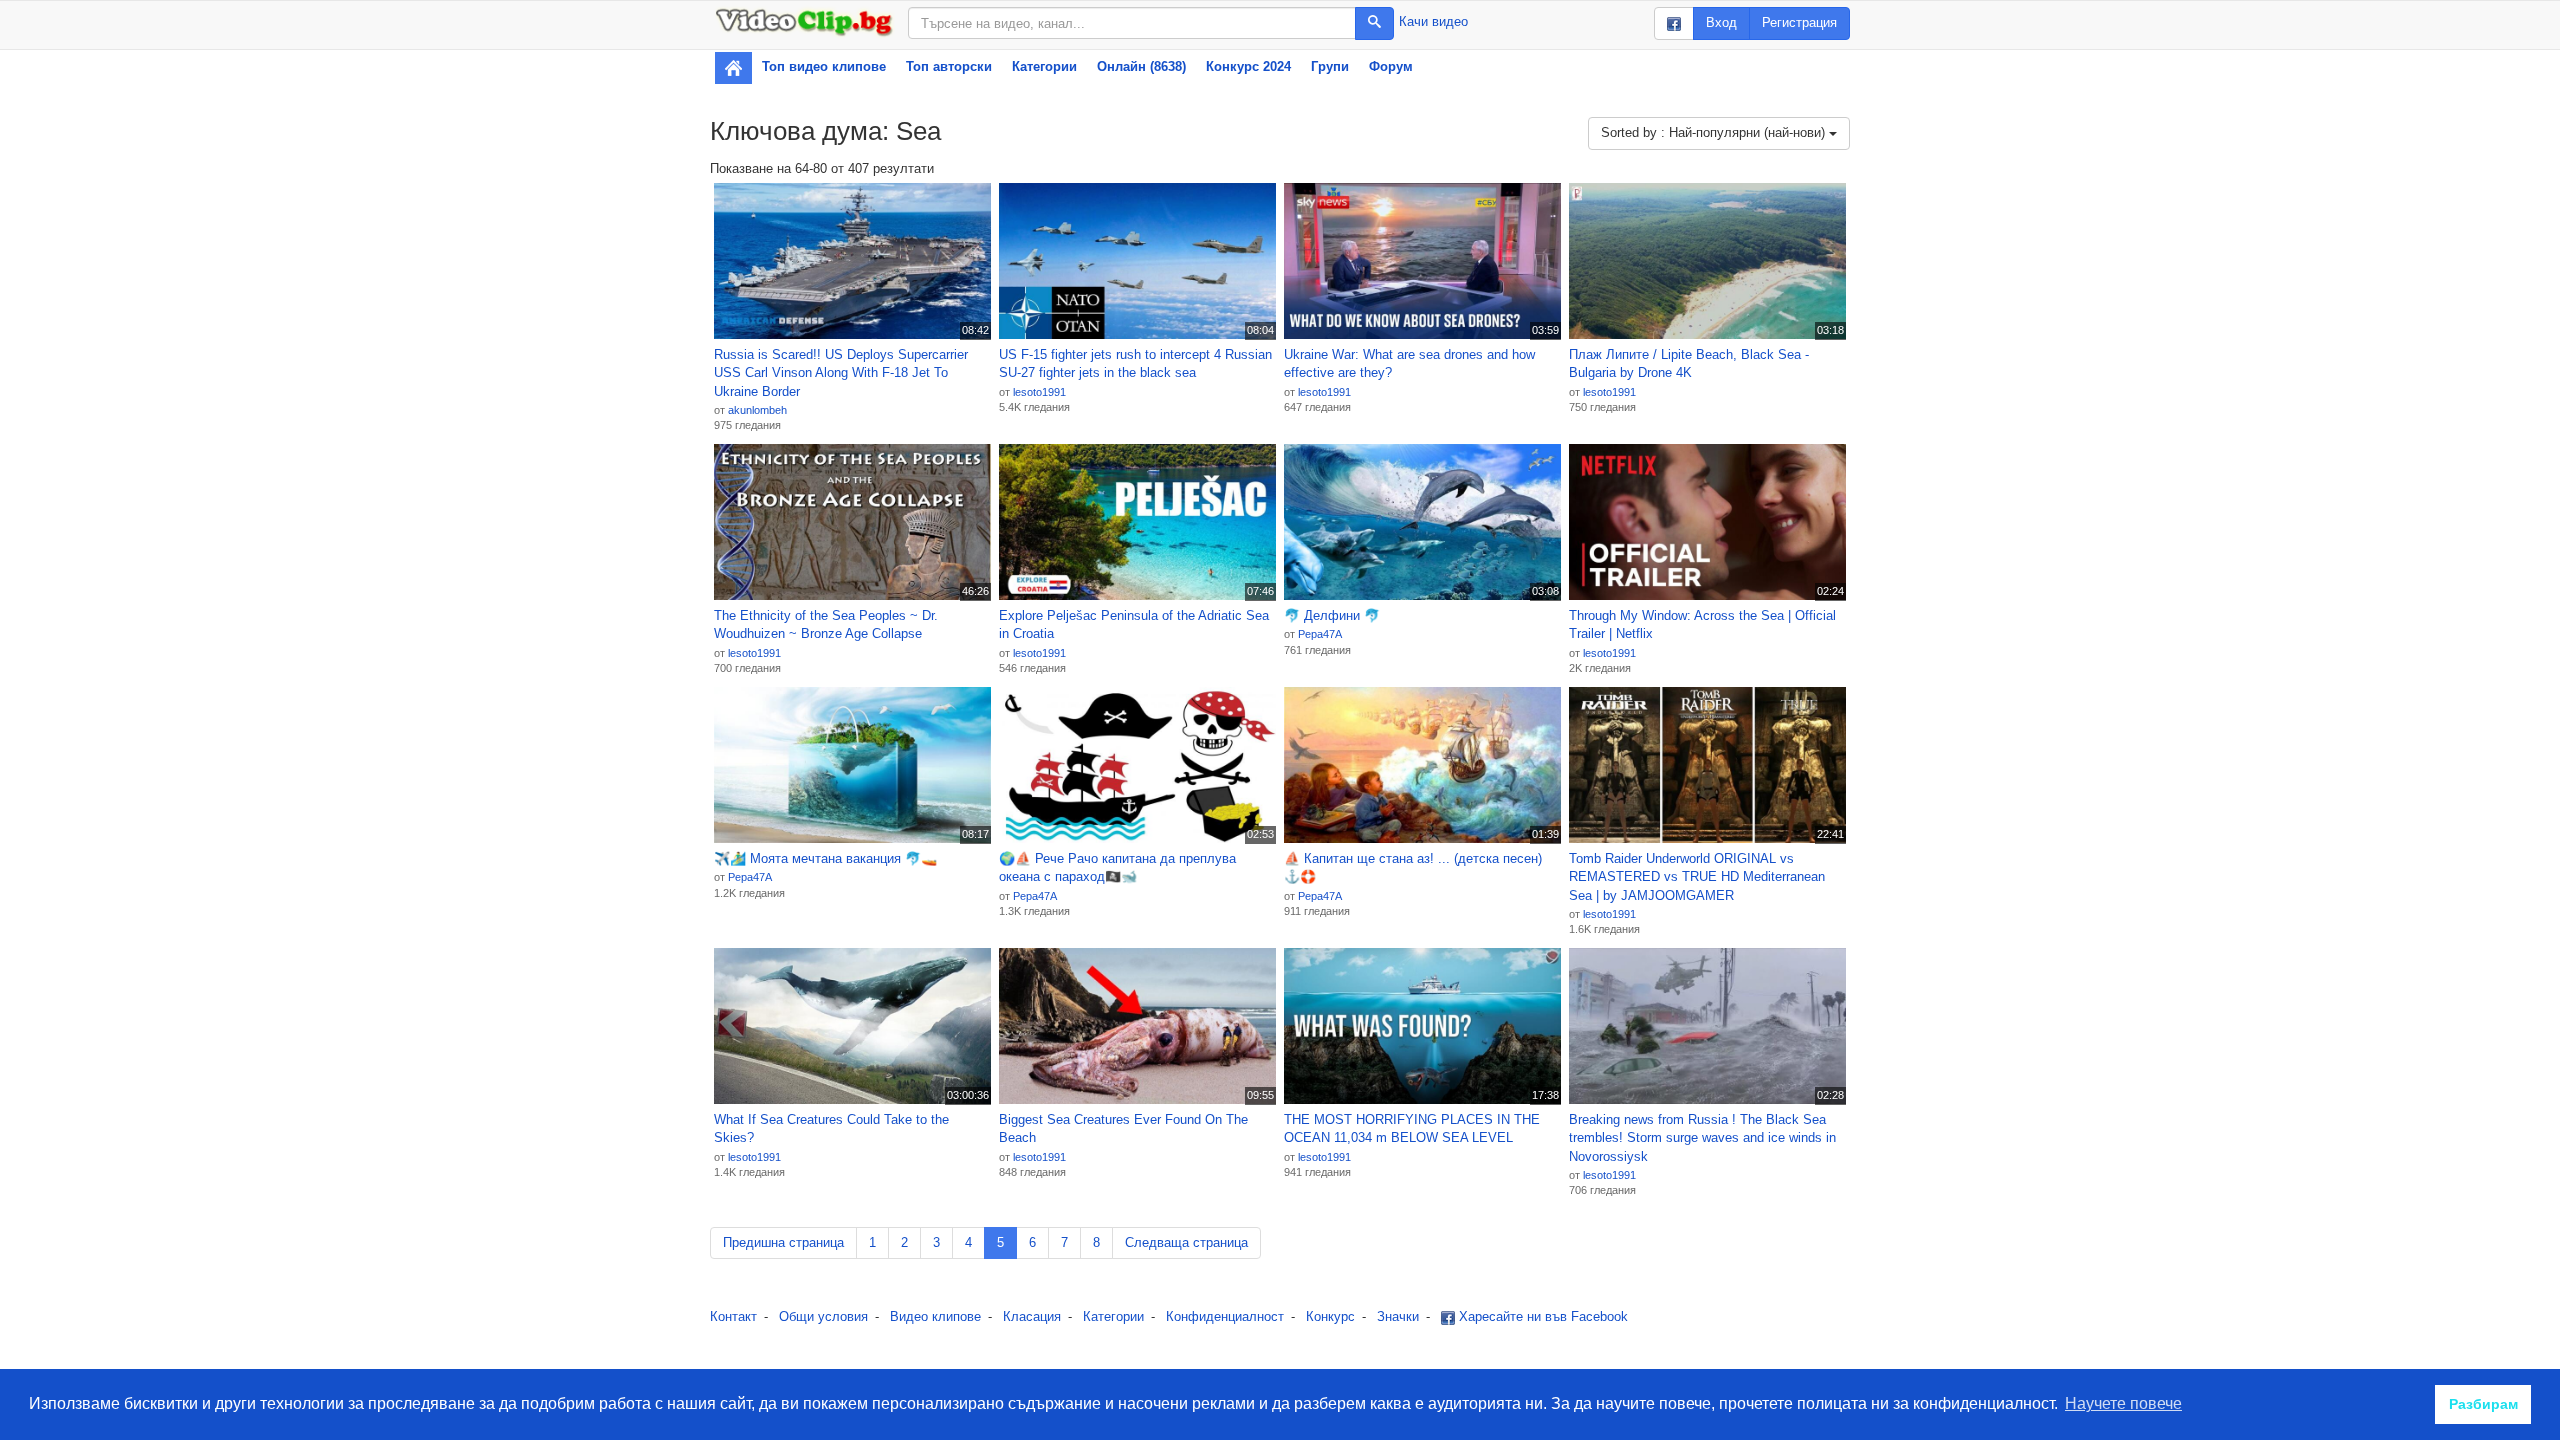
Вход (1721, 22)
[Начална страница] (733, 68)
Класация (1032, 1316)
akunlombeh (757, 410)
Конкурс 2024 (1248, 66)
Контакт (733, 1316)
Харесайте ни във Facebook (1541, 1316)
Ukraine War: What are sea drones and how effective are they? (1409, 364)
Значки (1398, 1316)
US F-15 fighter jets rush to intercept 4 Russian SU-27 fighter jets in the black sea (1135, 364)
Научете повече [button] (2123, 1403)
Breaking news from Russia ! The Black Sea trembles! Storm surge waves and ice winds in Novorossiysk (1702, 1138)
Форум (1391, 66)
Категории (1044, 66)
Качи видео (1433, 21)
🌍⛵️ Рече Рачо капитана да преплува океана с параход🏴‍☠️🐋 (1117, 868)
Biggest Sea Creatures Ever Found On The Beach (1123, 1129)
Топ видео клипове (824, 66)
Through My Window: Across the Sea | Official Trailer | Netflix (1702, 625)
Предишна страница (783, 1242)
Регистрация (1799, 22)
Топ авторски (949, 66)
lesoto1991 (1039, 392)
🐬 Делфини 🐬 (1332, 615)
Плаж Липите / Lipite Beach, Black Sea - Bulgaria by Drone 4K (1689, 364)
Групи (1330, 66)
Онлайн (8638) (1141, 66)
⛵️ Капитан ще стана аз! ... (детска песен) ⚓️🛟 (1413, 868)
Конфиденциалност (1225, 1316)
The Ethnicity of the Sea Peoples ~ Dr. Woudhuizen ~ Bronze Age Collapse (826, 625)
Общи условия (823, 1316)
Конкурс (1330, 1316)
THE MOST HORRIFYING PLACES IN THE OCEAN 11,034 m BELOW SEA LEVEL (1412, 1129)
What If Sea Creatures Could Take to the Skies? (831, 1129)
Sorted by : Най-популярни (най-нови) (1715, 132)
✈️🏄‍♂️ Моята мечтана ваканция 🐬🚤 (825, 858)
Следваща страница (1186, 1242)
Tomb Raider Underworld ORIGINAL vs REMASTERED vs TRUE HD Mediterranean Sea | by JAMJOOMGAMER (1697, 877)
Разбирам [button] (2483, 1404)
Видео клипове (935, 1316)
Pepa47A (1320, 634)
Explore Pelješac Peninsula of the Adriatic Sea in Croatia (1134, 625)
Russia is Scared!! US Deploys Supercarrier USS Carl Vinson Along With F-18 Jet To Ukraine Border (841, 373)
